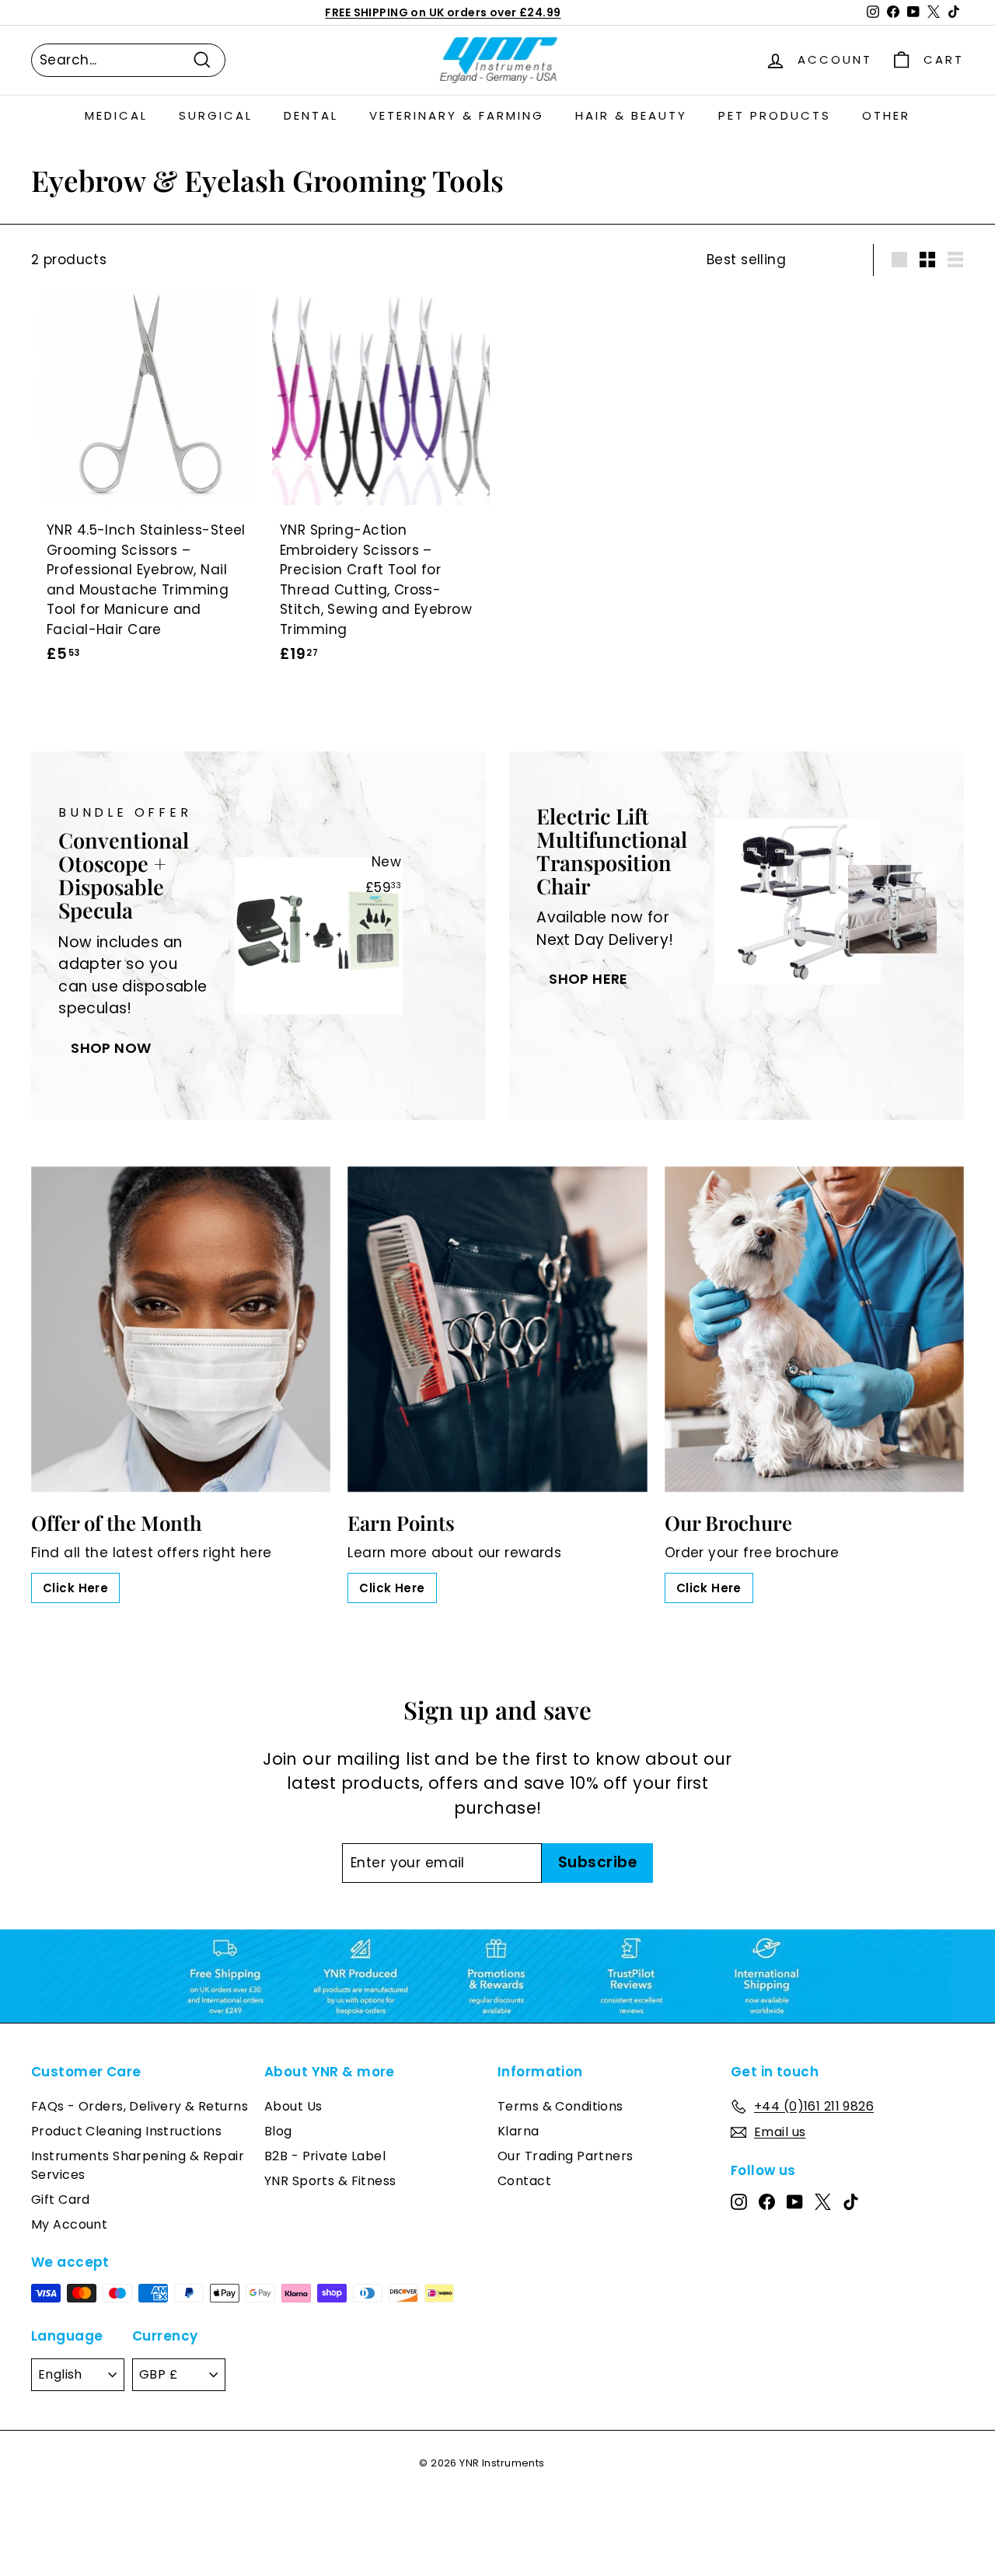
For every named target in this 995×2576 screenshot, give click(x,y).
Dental (311, 115)
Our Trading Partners (566, 2156)
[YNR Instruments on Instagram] (739, 2201)
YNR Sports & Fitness (330, 2181)
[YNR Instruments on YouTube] (795, 2201)
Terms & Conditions (560, 2106)
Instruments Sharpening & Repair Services (138, 2165)
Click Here (75, 1588)
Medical (116, 115)
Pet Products (775, 115)
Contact (524, 2181)
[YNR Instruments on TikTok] (851, 2201)
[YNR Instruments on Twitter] (823, 2201)
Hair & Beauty (631, 115)
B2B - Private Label (325, 2156)
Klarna (518, 2131)
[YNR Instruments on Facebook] (767, 2201)
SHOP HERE (588, 979)
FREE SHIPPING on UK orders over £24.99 (443, 12)
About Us (293, 2106)
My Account (69, 2224)
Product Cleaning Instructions (126, 2131)
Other (886, 115)
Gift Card (61, 2200)
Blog (278, 2131)
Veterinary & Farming (457, 115)
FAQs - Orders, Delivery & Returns (140, 2106)
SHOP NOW (111, 1048)
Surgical (216, 115)
